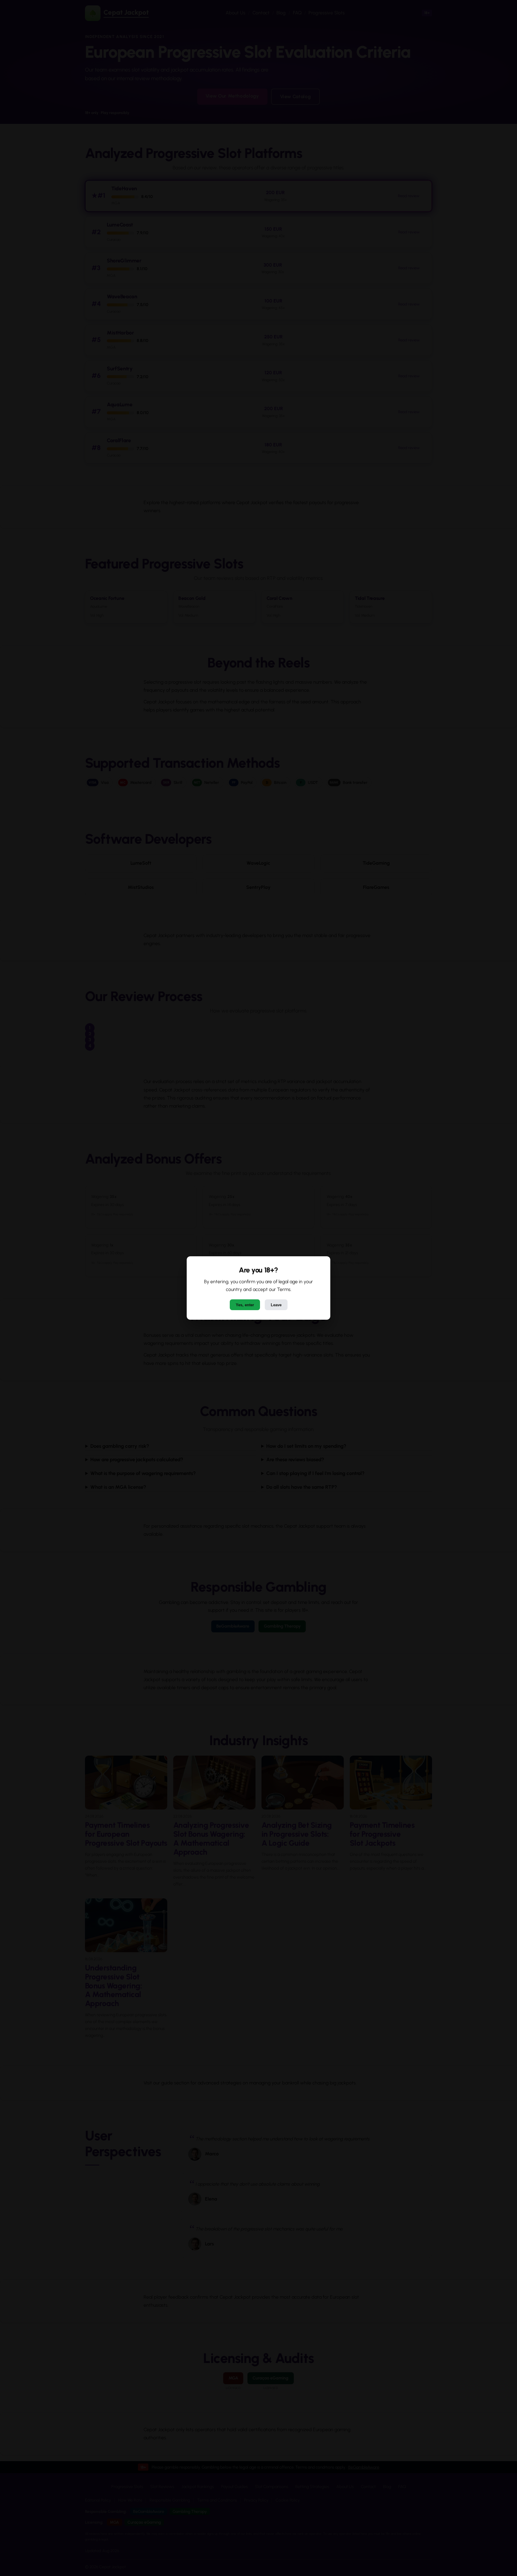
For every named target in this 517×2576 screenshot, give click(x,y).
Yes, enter (245, 1305)
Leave (276, 1305)
